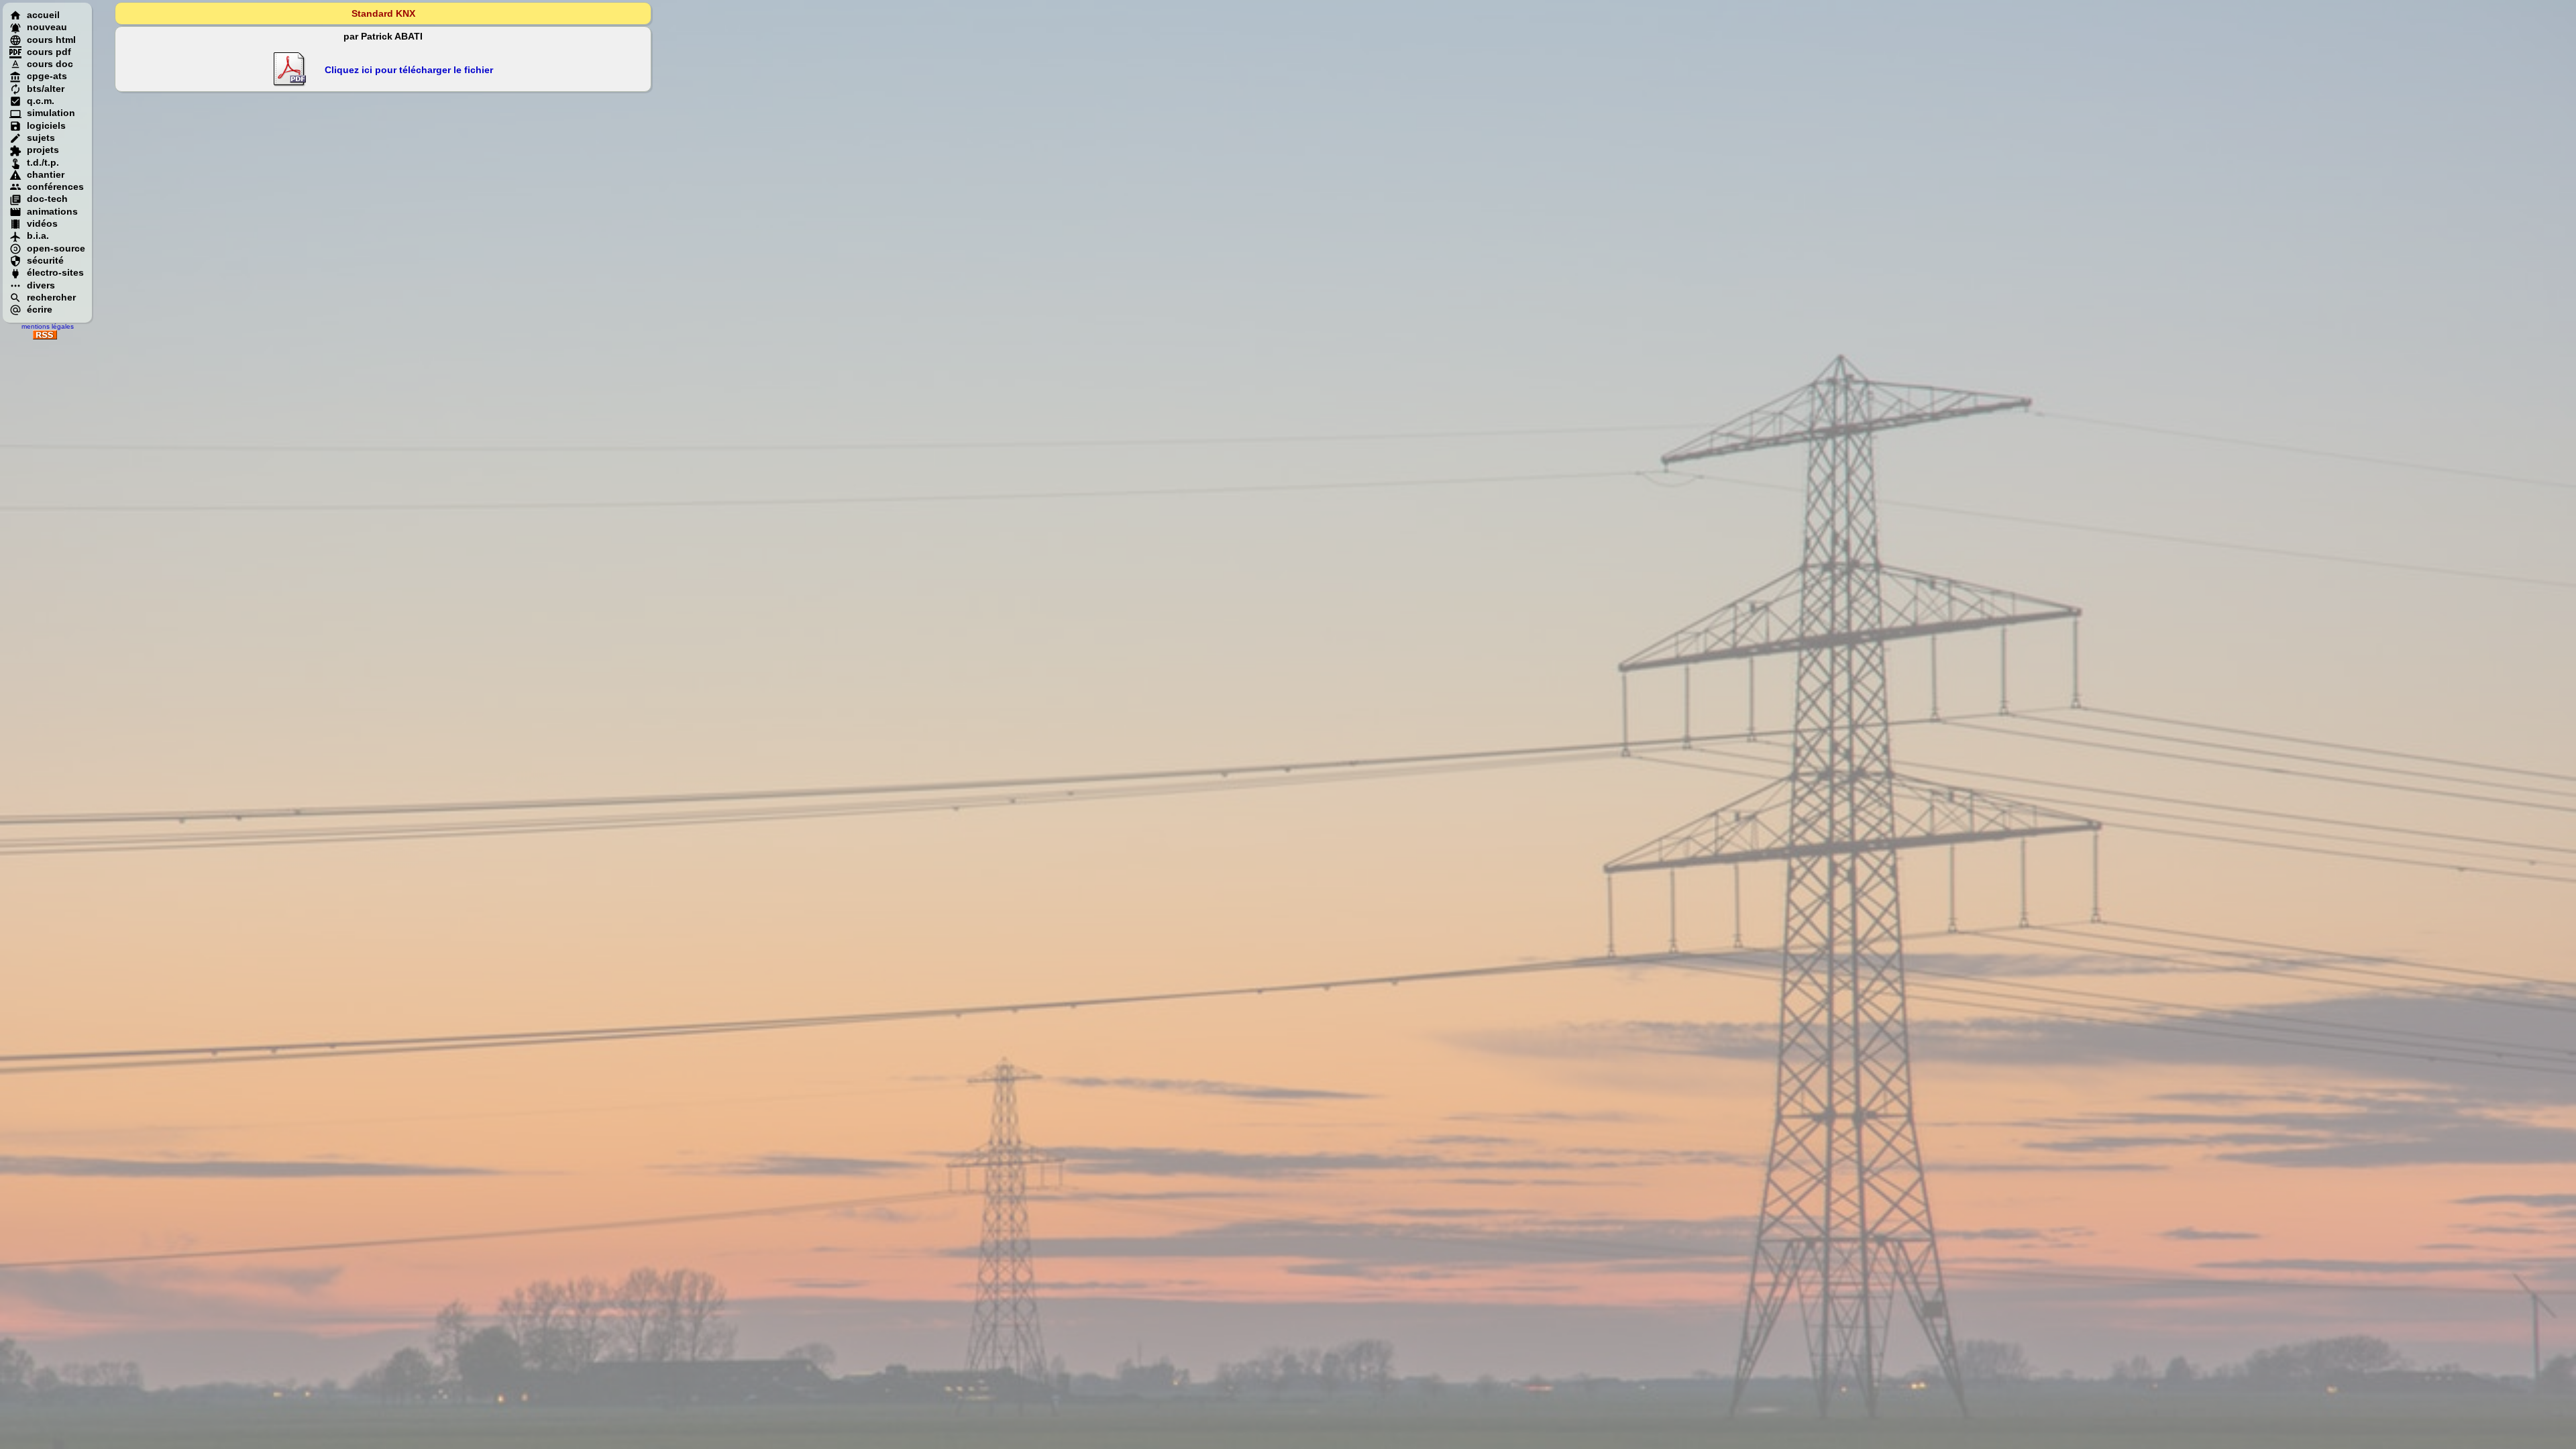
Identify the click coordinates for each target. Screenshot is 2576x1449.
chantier (46, 174)
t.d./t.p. (43, 162)
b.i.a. (38, 235)
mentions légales (48, 326)
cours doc (50, 64)
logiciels (46, 125)
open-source (56, 248)
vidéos (42, 223)
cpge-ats (47, 76)
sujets (41, 138)
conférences (55, 186)
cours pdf (49, 52)
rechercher (51, 297)
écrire (40, 309)
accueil (43, 15)
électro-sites (55, 272)
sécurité (45, 260)
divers (41, 285)
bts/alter (46, 89)
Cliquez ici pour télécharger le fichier (409, 70)
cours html (51, 40)
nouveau (47, 27)
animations (52, 211)
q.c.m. (41, 101)
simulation (51, 113)
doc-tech (47, 199)
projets (43, 150)
